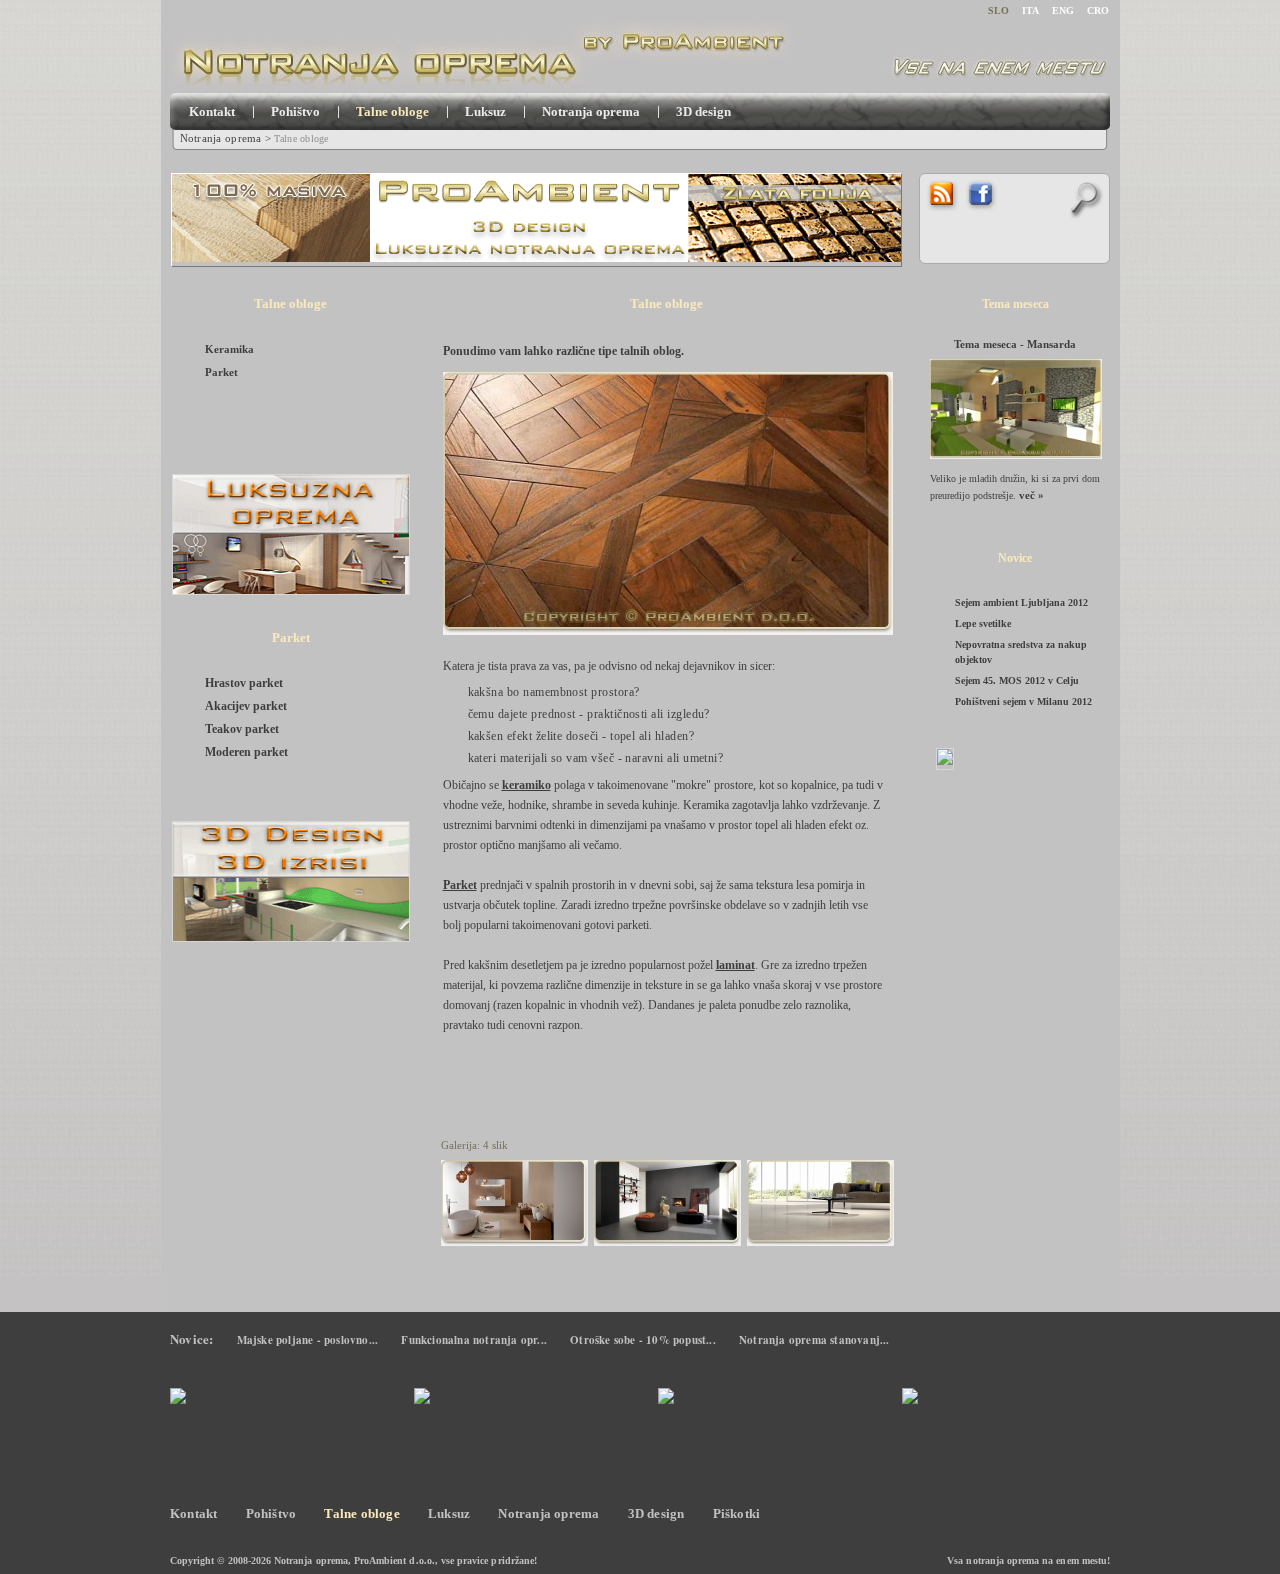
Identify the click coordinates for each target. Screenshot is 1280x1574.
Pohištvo (295, 111)
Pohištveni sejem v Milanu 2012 (1023, 701)
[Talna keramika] (667, 1208)
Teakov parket (242, 729)
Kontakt (212, 111)
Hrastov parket (244, 683)
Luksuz (485, 111)
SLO (998, 10)
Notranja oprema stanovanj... (814, 1340)
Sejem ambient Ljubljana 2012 (1021, 602)
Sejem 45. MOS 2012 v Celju (1017, 680)
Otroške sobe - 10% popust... (643, 1340)
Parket (221, 372)
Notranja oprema (591, 111)
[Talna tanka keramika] (514, 1208)
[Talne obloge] (675, 511)
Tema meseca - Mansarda (1015, 344)
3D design (703, 111)
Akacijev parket (246, 706)
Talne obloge (392, 111)
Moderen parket (246, 752)
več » (1031, 495)
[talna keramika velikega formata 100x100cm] (820, 1208)
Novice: (191, 1338)
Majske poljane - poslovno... (308, 1340)
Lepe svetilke (983, 623)
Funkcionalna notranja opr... (474, 1340)
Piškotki (737, 1513)
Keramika (229, 349)
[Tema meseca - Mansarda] (1016, 412)
